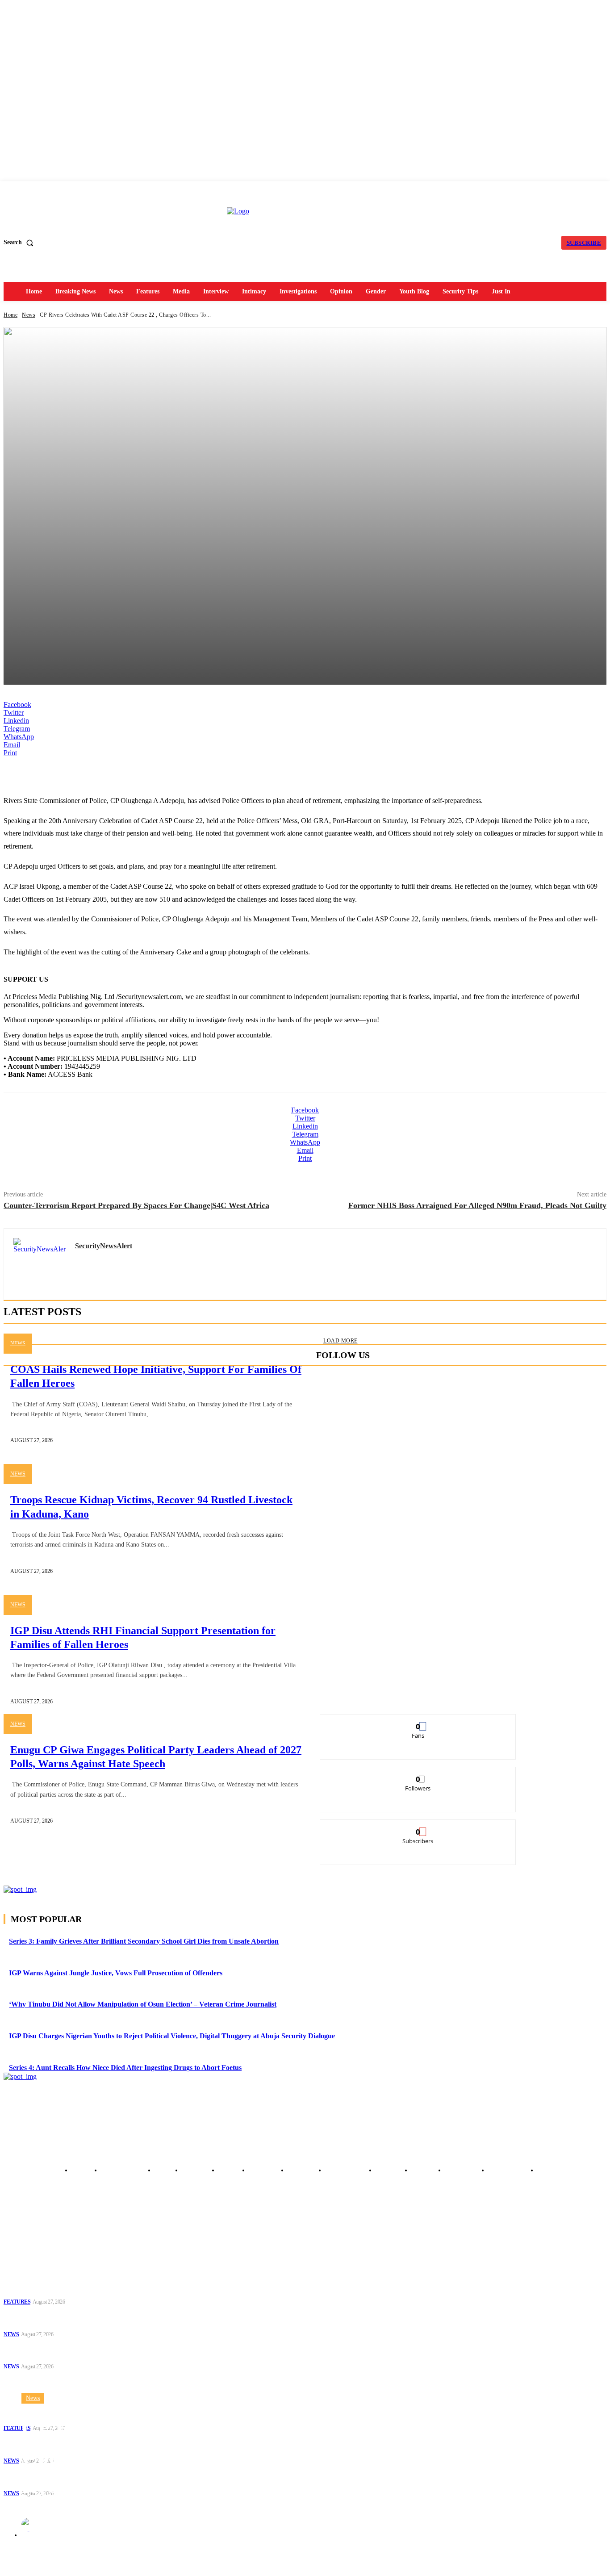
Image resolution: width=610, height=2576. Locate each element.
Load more (341, 1341)
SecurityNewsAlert (68, 2524)
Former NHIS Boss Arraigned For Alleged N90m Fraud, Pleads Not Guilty (477, 1205)
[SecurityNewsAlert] (29, 2525)
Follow (418, 1774)
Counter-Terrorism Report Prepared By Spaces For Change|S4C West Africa (136, 1205)
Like (418, 1721)
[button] (20, 243)
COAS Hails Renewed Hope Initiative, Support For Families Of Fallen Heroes (77, 2319)
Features (17, 2302)
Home (10, 315)
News (29, 315)
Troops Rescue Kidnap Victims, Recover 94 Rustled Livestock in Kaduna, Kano (77, 2351)
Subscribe (418, 1826)
